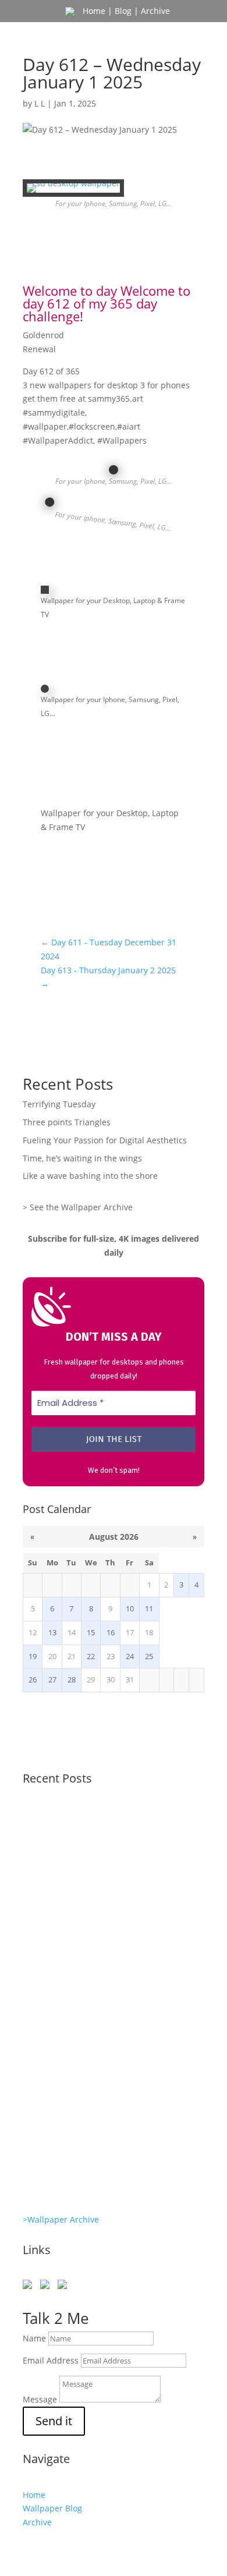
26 (33, 1680)
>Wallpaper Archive (61, 2219)
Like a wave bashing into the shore (90, 1176)
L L (40, 103)
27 (52, 1680)
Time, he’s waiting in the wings (82, 1158)
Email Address (51, 2360)
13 (52, 1633)
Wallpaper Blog (52, 2508)
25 (149, 1656)
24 (130, 1656)
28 (72, 1680)
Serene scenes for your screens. (93, 2169)
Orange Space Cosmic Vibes (84, 2121)
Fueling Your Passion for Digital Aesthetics (105, 1140)
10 (130, 1609)
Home (94, 11)
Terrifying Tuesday (59, 1104)
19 (33, 1656)
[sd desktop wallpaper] (73, 192)
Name (34, 2338)
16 (111, 1633)
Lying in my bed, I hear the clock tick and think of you (111, 2068)
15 (91, 1633)
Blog (123, 11)
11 (149, 1609)
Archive (155, 11)
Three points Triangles (67, 1122)
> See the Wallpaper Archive (78, 1207)
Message (40, 2399)
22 (91, 1656)
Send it (54, 2421)
